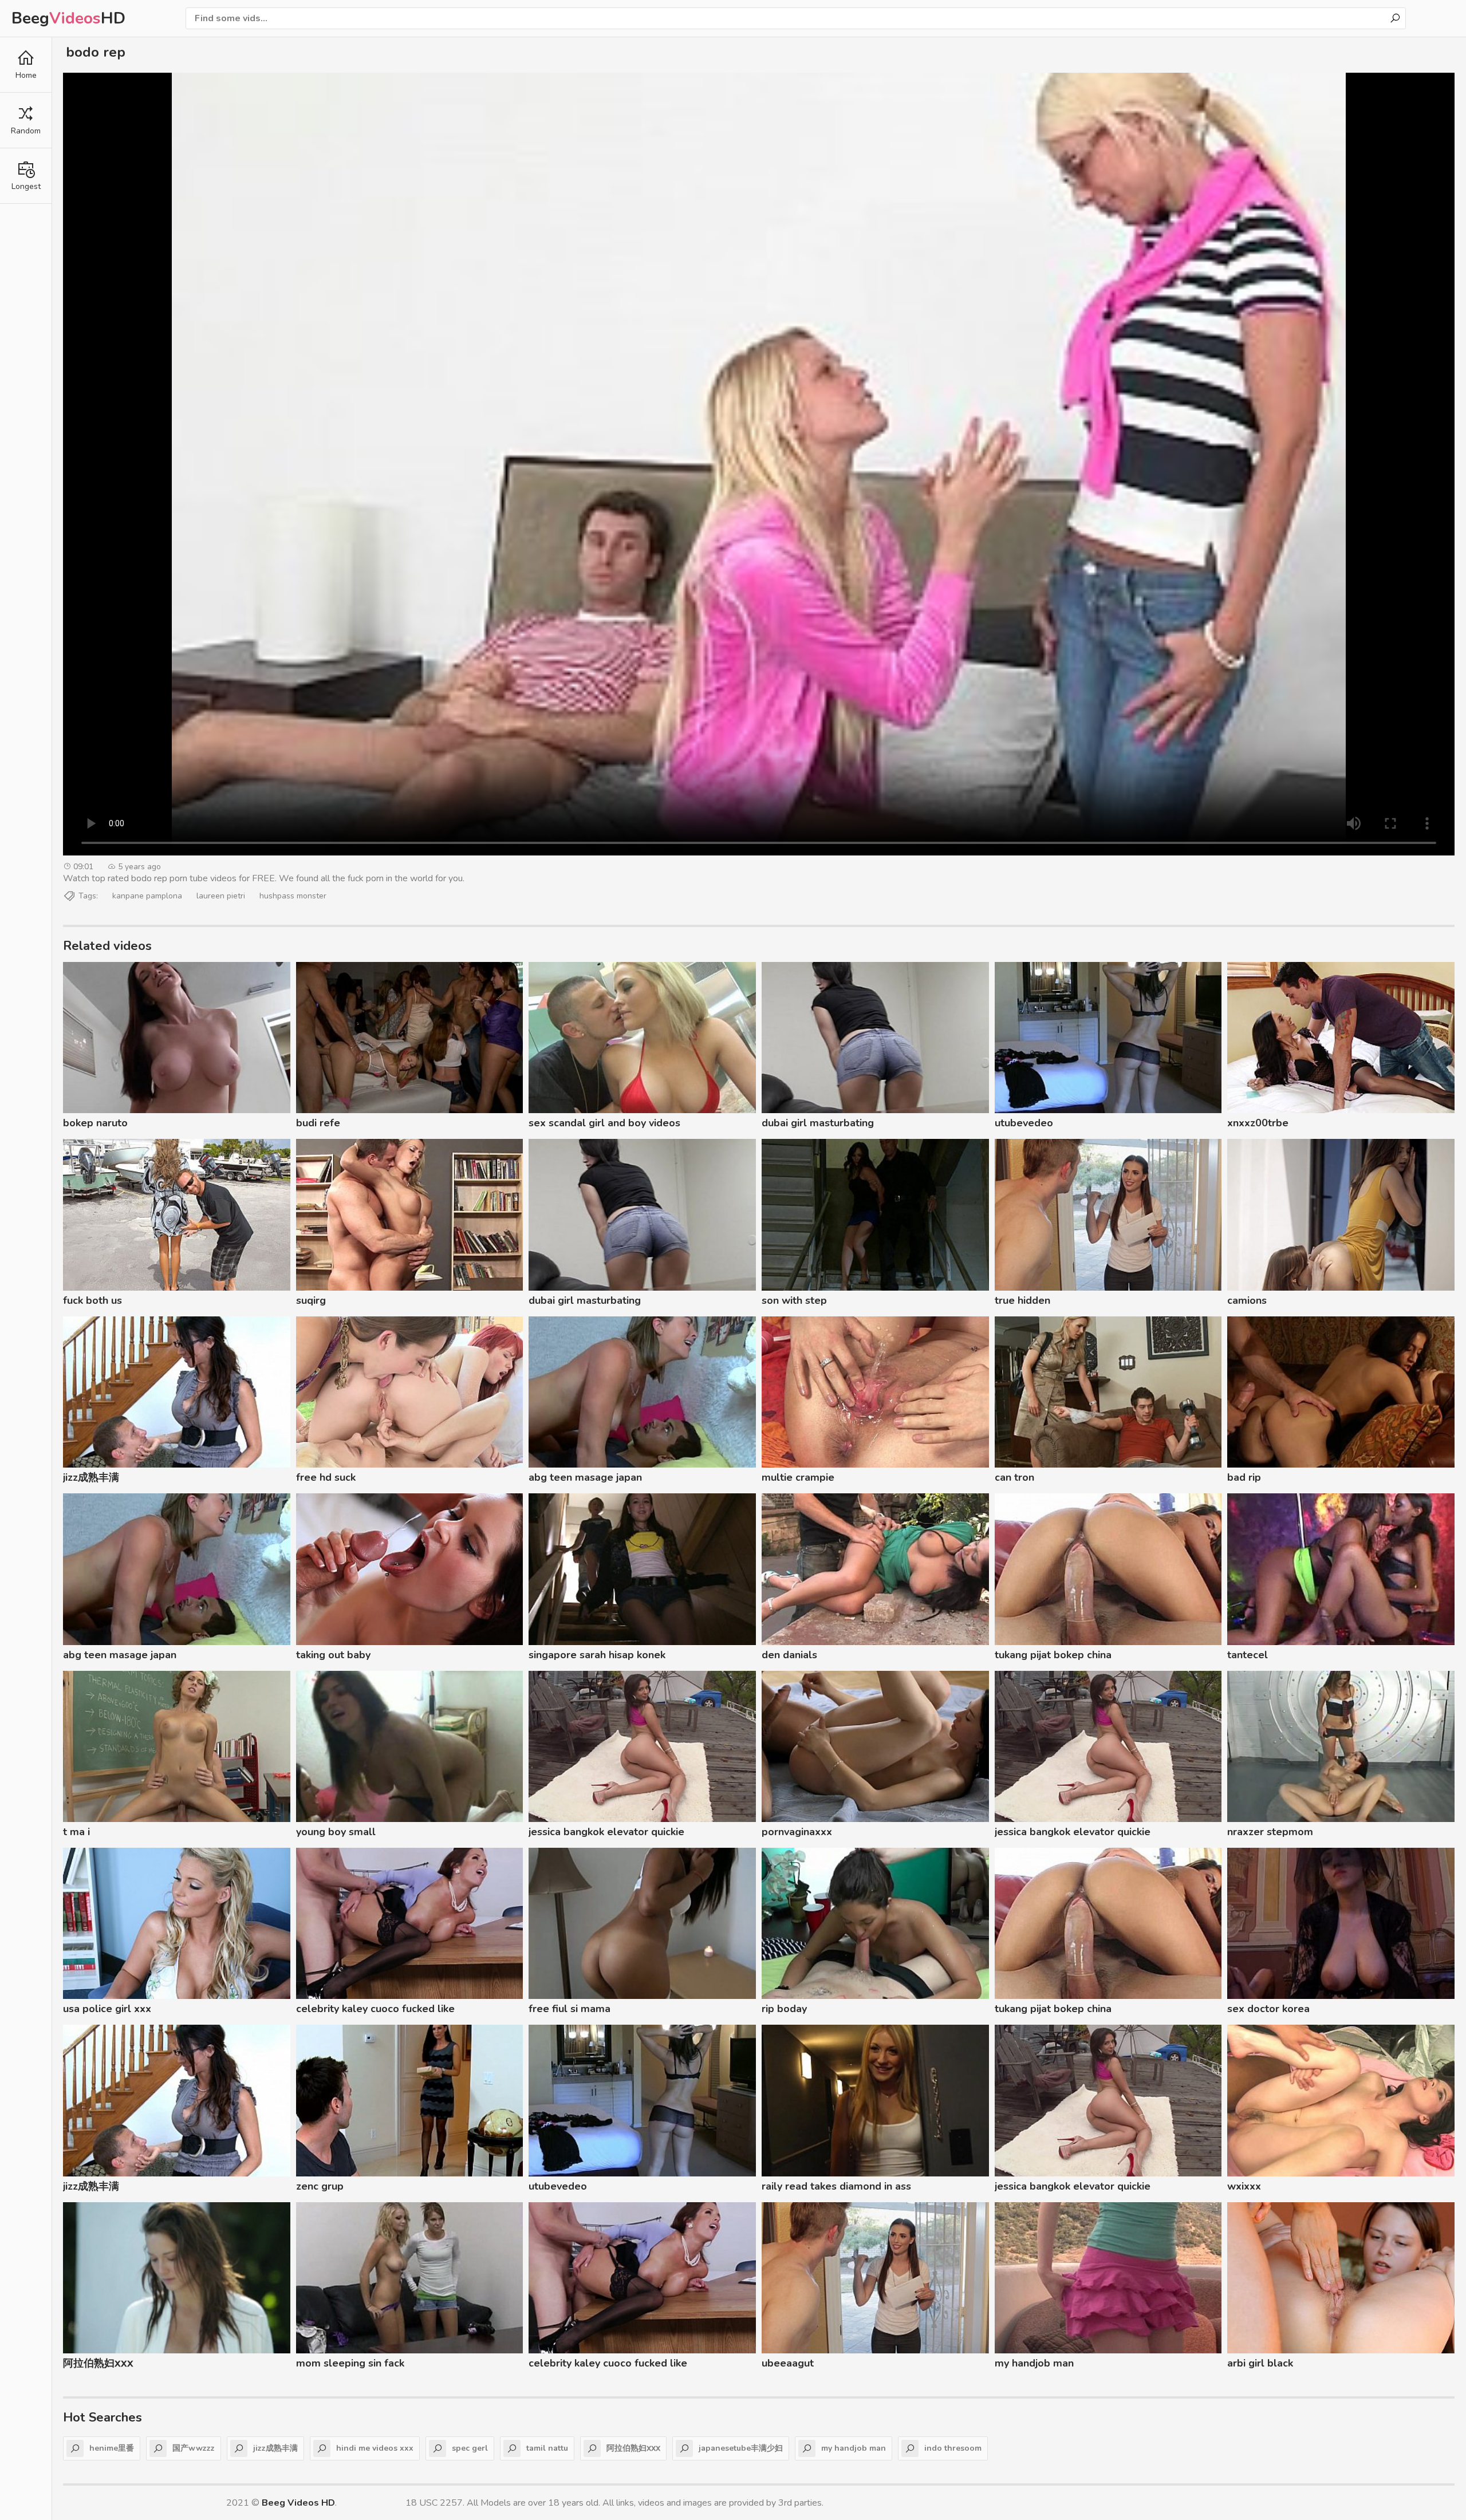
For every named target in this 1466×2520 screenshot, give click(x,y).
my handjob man (1034, 2363)
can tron (1014, 1477)
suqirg (311, 1300)
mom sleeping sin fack (350, 2363)
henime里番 (112, 2448)
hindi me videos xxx (375, 2448)
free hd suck (326, 1477)
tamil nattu (547, 2448)
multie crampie (798, 1477)
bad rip (1244, 1477)
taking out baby (333, 1655)
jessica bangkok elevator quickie (606, 1832)
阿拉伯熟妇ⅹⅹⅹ (98, 2363)
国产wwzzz (194, 2448)
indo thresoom (953, 2448)
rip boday (784, 2009)
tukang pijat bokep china (1053, 1655)
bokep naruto (95, 1123)
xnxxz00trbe (1258, 1123)
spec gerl (470, 2448)
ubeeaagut (788, 2363)
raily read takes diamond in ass (836, 2186)
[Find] (1395, 18)
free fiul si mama (570, 2009)
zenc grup (320, 2186)
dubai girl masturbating (818, 1123)
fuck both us (92, 1300)
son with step (794, 1300)
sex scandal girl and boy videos (604, 1123)
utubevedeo (1024, 1123)
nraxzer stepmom (1270, 1832)
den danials (789, 1655)
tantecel (1248, 1655)
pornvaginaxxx (797, 1832)
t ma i (76, 1832)
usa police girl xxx (107, 2009)
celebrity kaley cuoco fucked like (375, 2009)
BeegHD (68, 18)
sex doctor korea (1268, 2009)
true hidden (1022, 1300)
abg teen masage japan (585, 1477)
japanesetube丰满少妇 (741, 2448)
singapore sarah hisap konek (597, 1655)
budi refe (318, 1123)
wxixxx (1244, 2186)
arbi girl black (1260, 2363)
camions (1247, 1300)
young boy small (336, 1832)
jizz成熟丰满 (91, 1477)
